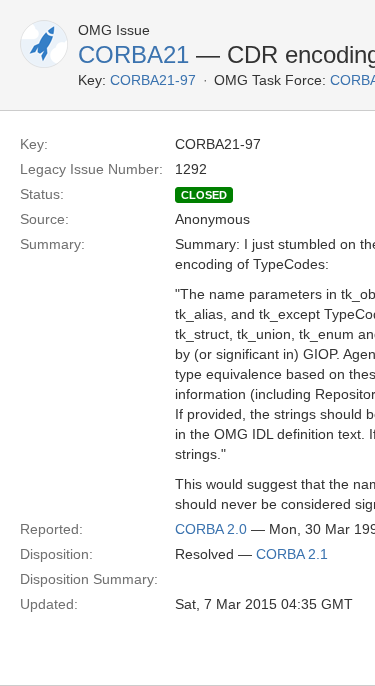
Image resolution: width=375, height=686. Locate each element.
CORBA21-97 (153, 80)
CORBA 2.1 (292, 554)
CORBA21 (133, 54)
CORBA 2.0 (211, 529)
